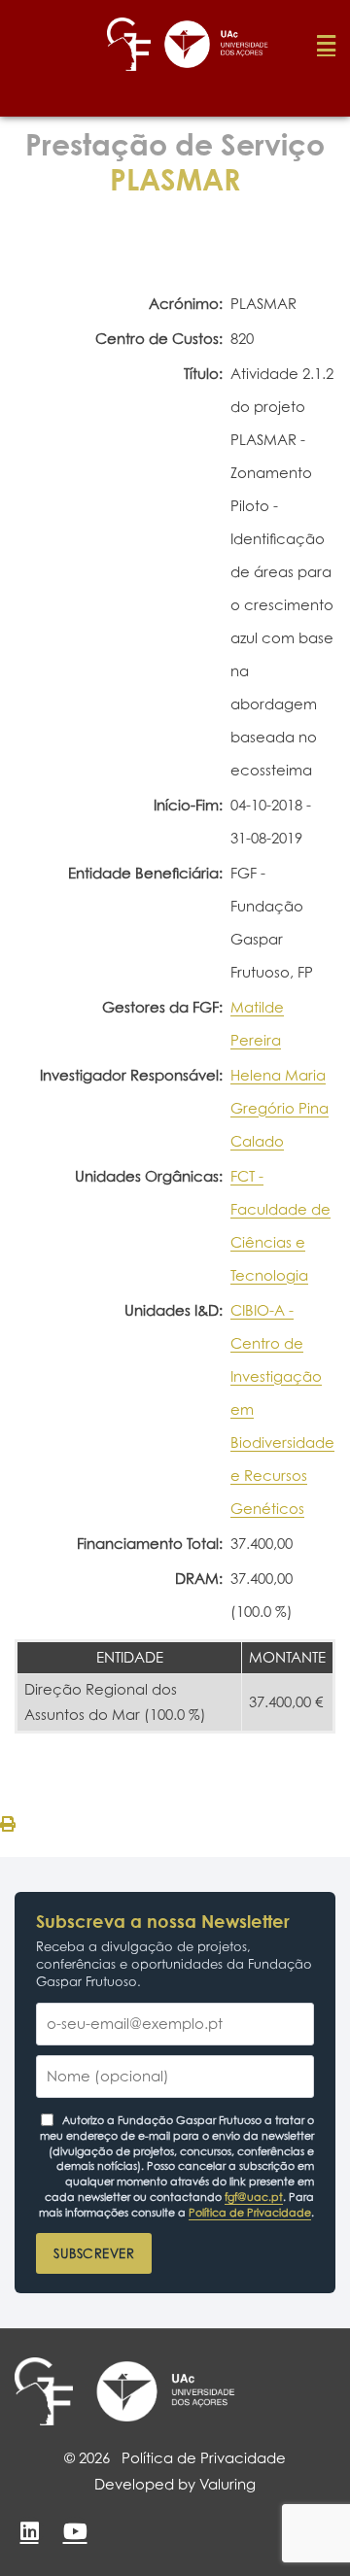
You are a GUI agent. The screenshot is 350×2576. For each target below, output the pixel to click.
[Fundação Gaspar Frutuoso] (44, 2391)
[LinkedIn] (29, 2531)
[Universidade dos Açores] (165, 2391)
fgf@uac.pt (254, 2197)
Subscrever (94, 2253)
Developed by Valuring (175, 2484)
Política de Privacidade (250, 2213)
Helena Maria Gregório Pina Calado (280, 1108)
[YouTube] (75, 2531)
